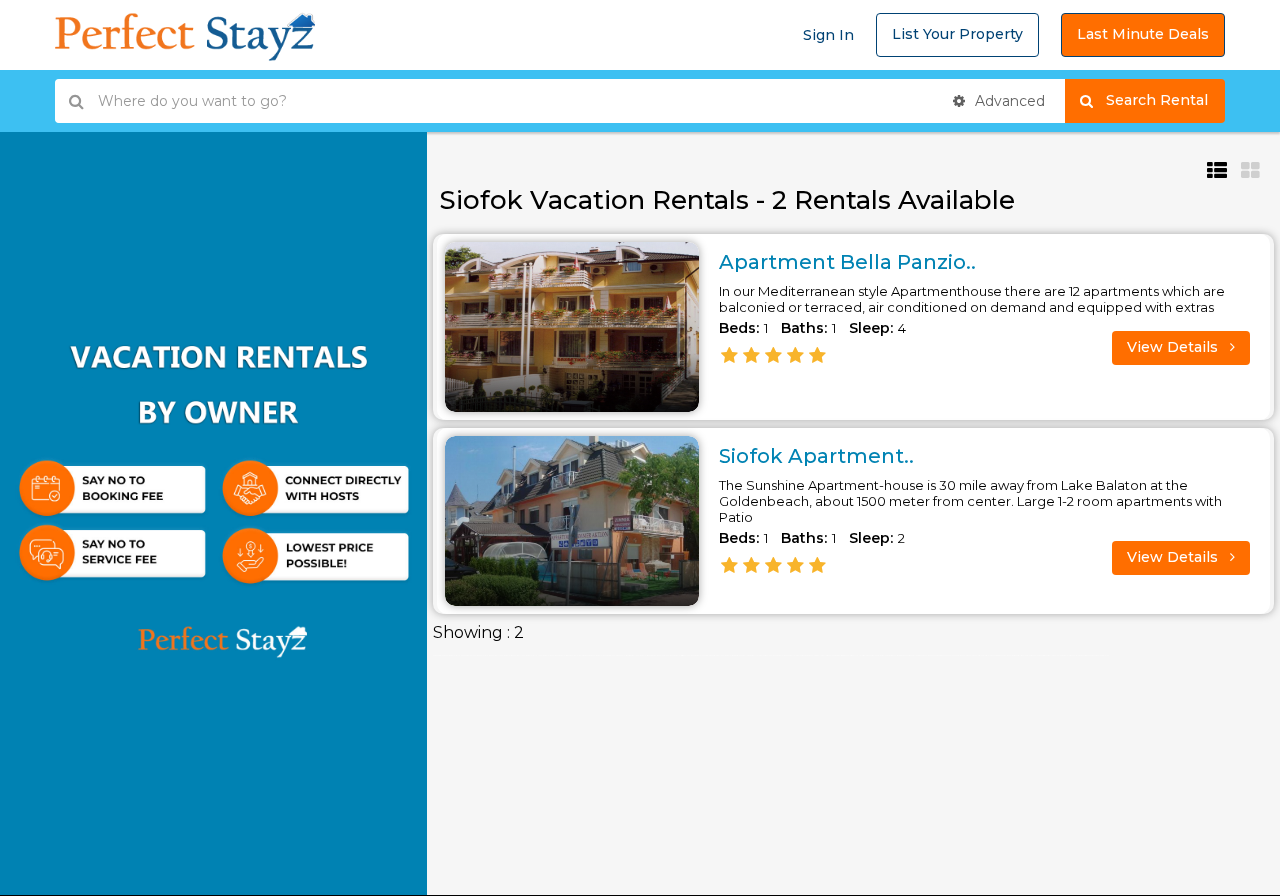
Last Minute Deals (1143, 34)
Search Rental (1165, 100)
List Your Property (957, 34)
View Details (1174, 347)
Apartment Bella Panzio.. (847, 262)
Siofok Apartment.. (816, 456)
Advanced (1008, 101)
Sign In (828, 35)
